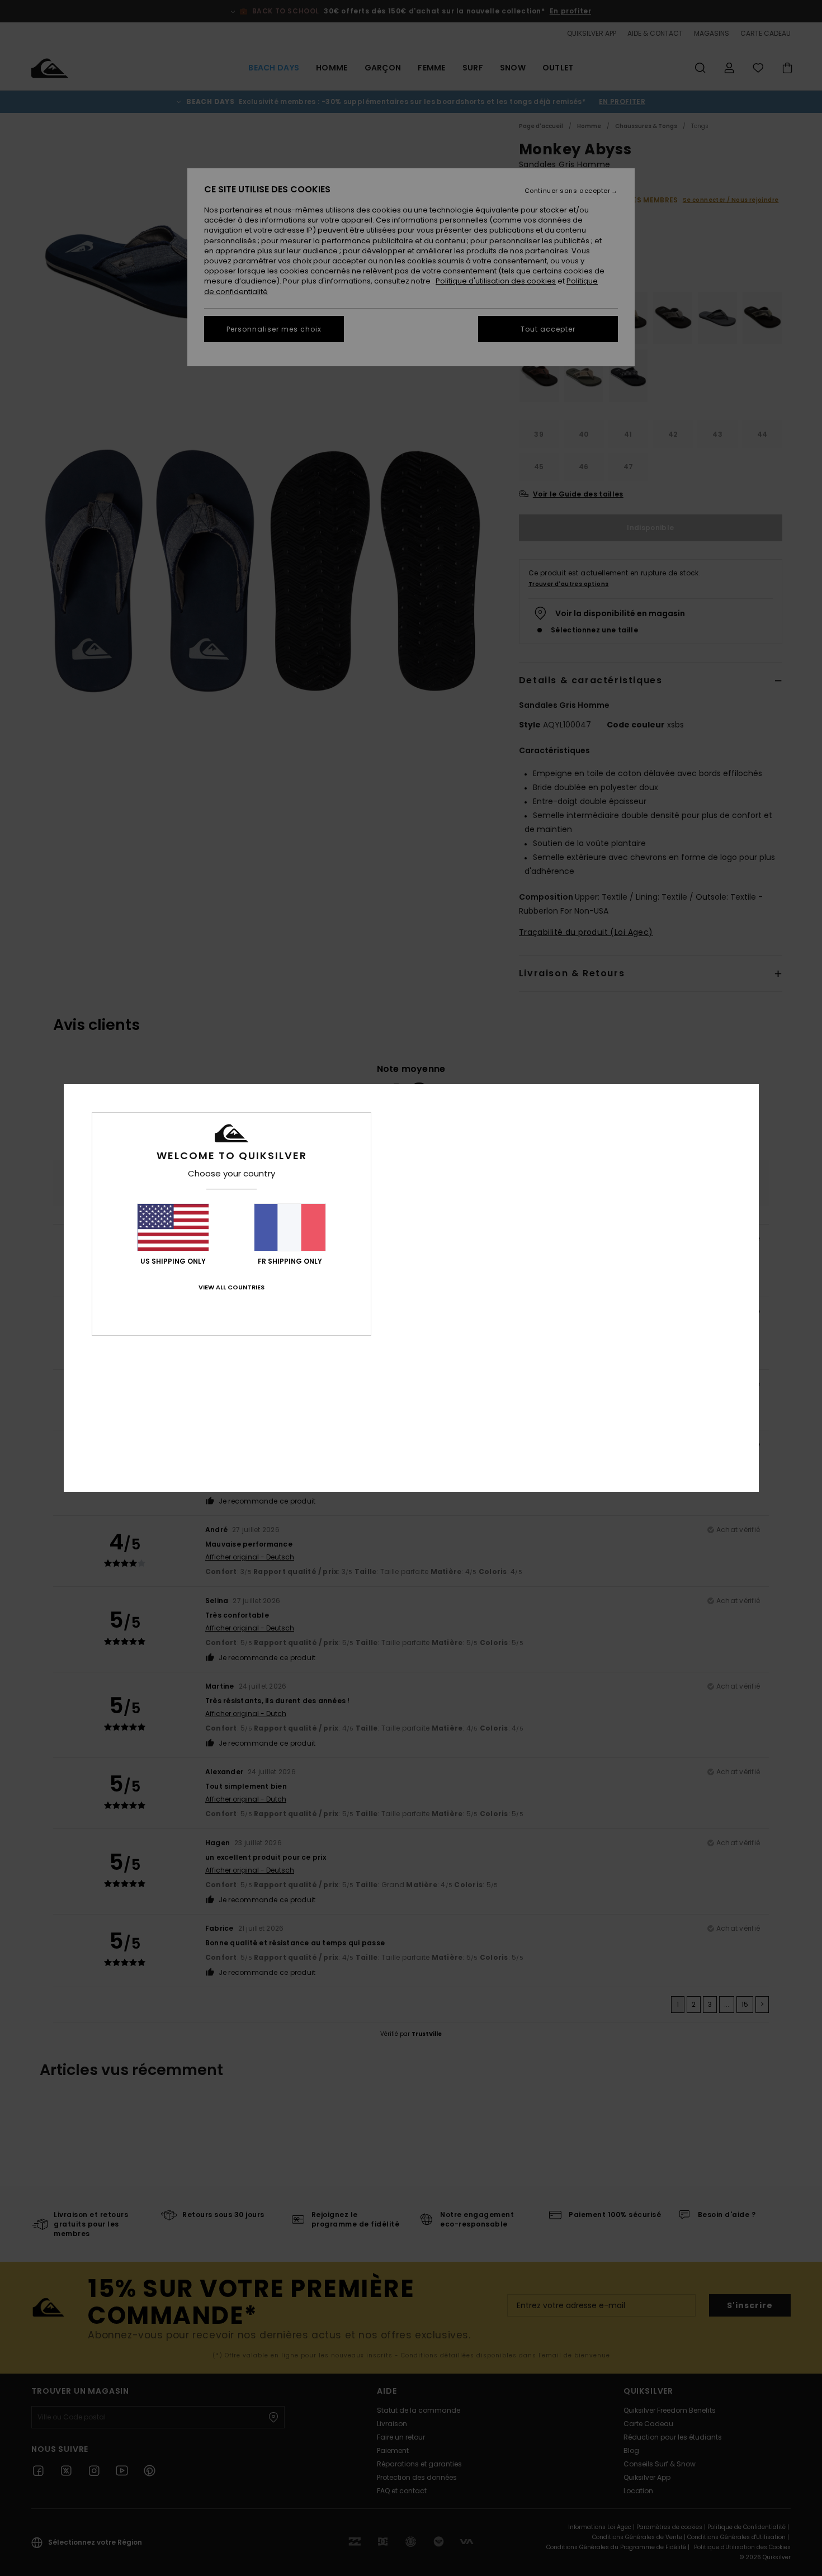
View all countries (232, 1287)
